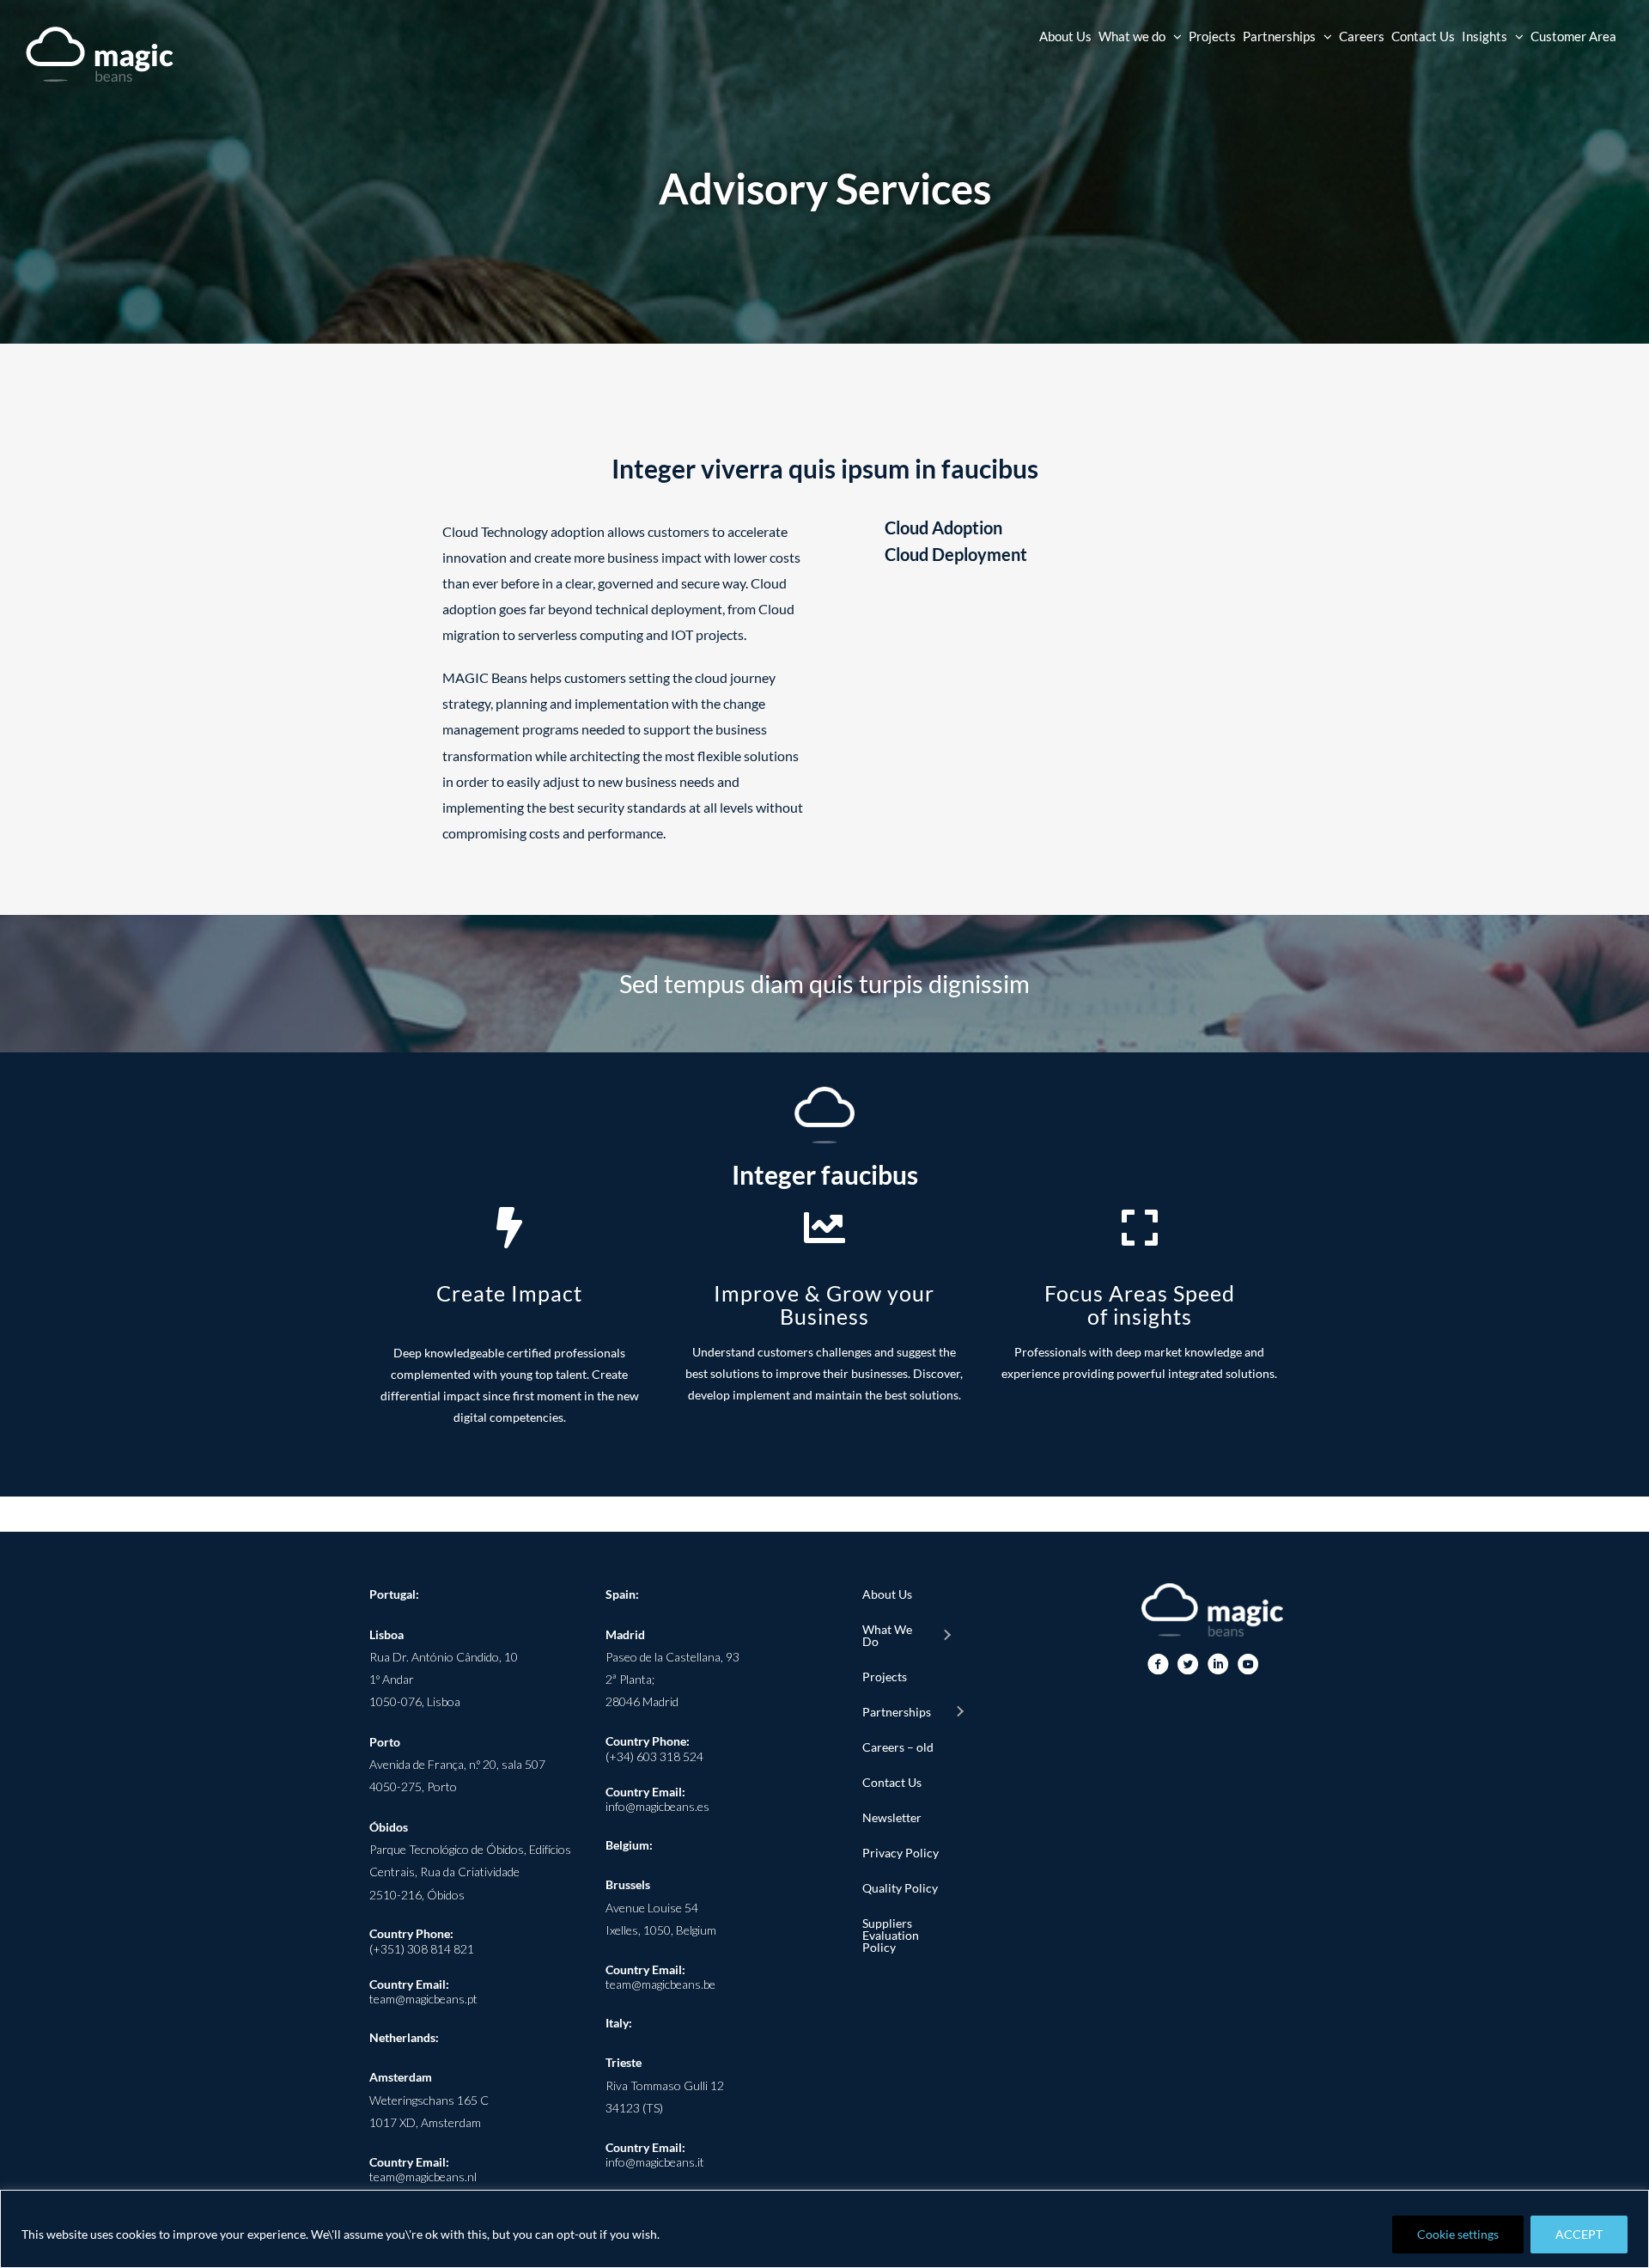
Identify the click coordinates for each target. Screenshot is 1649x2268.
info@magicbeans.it (655, 2162)
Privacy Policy (901, 1853)
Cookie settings (1458, 2234)
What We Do (887, 1635)
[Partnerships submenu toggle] (959, 1712)
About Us (887, 1594)
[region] (824, 2229)
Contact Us (892, 1782)
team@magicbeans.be (660, 1984)
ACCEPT (1579, 2234)
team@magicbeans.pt (423, 1999)
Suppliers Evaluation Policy (891, 1935)
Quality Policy (900, 1888)
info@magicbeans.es (657, 1806)
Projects (885, 1677)
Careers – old (898, 1747)
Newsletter (892, 1817)
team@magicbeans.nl (423, 2177)
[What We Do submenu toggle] (946, 1636)
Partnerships (897, 1712)
